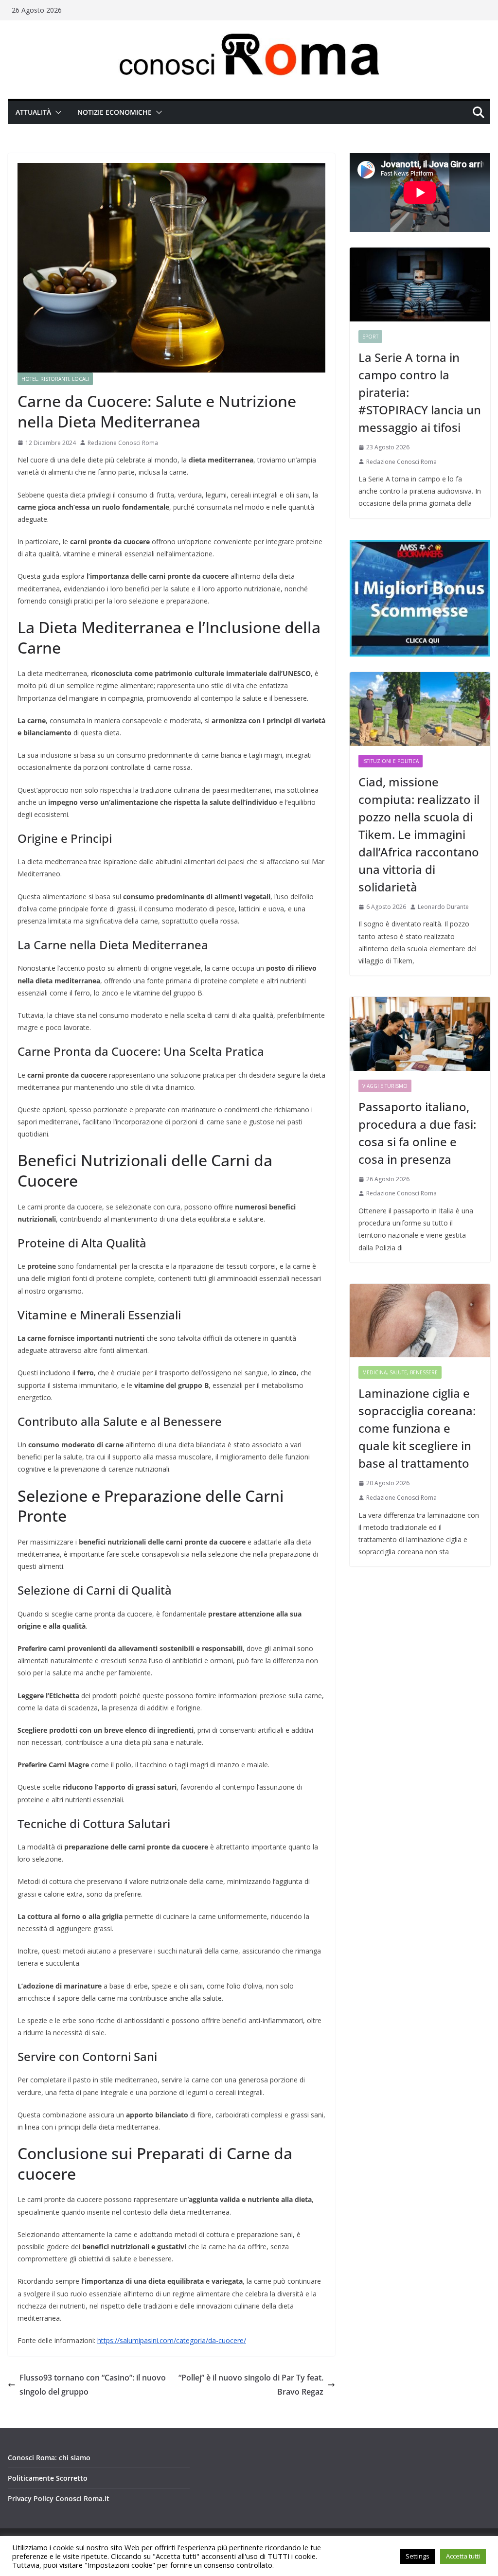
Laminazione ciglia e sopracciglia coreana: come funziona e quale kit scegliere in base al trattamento (417, 1428)
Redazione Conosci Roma (123, 443)
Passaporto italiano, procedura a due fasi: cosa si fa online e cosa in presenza (417, 1133)
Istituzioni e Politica (391, 761)
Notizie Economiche (115, 112)
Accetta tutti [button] (463, 2556)
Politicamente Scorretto (48, 2478)
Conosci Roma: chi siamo (49, 2458)
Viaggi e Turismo (385, 1086)
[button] (56, 112)
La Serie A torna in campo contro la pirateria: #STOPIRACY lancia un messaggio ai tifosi (420, 392)
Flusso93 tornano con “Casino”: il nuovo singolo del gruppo (93, 2385)
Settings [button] (418, 2556)
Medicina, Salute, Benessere (400, 1372)
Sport (370, 337)
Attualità (33, 112)
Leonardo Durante (443, 907)
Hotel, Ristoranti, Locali (55, 379)
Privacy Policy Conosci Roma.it (59, 2498)
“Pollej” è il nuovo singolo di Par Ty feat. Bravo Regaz (251, 2385)
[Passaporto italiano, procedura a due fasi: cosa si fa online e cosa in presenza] (420, 1034)
